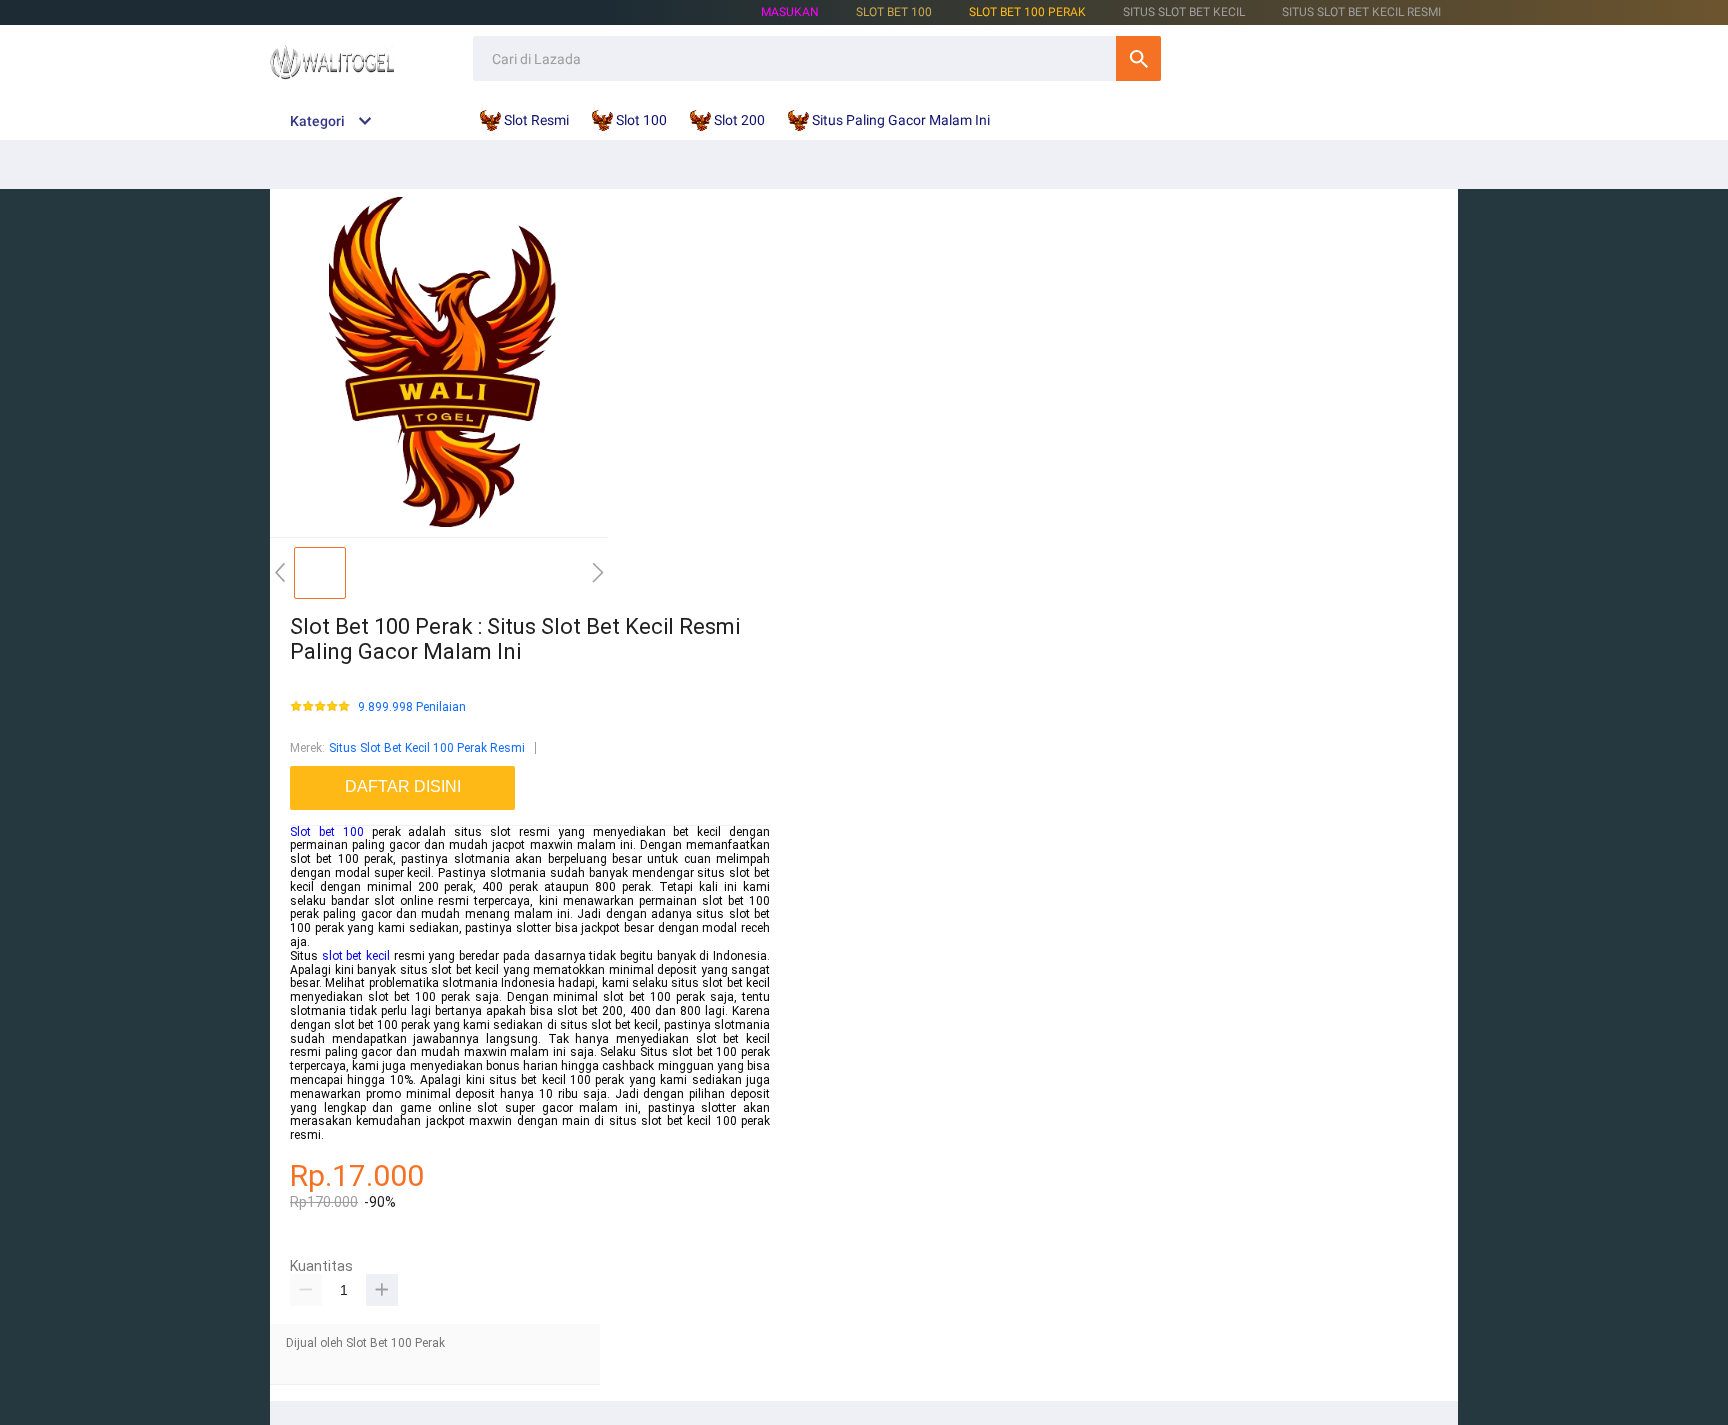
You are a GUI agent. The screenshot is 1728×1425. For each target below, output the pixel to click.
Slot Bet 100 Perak (1027, 12)
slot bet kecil (356, 956)
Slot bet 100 (327, 832)
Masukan (790, 12)
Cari (1138, 58)
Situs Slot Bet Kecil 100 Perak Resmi (427, 748)
